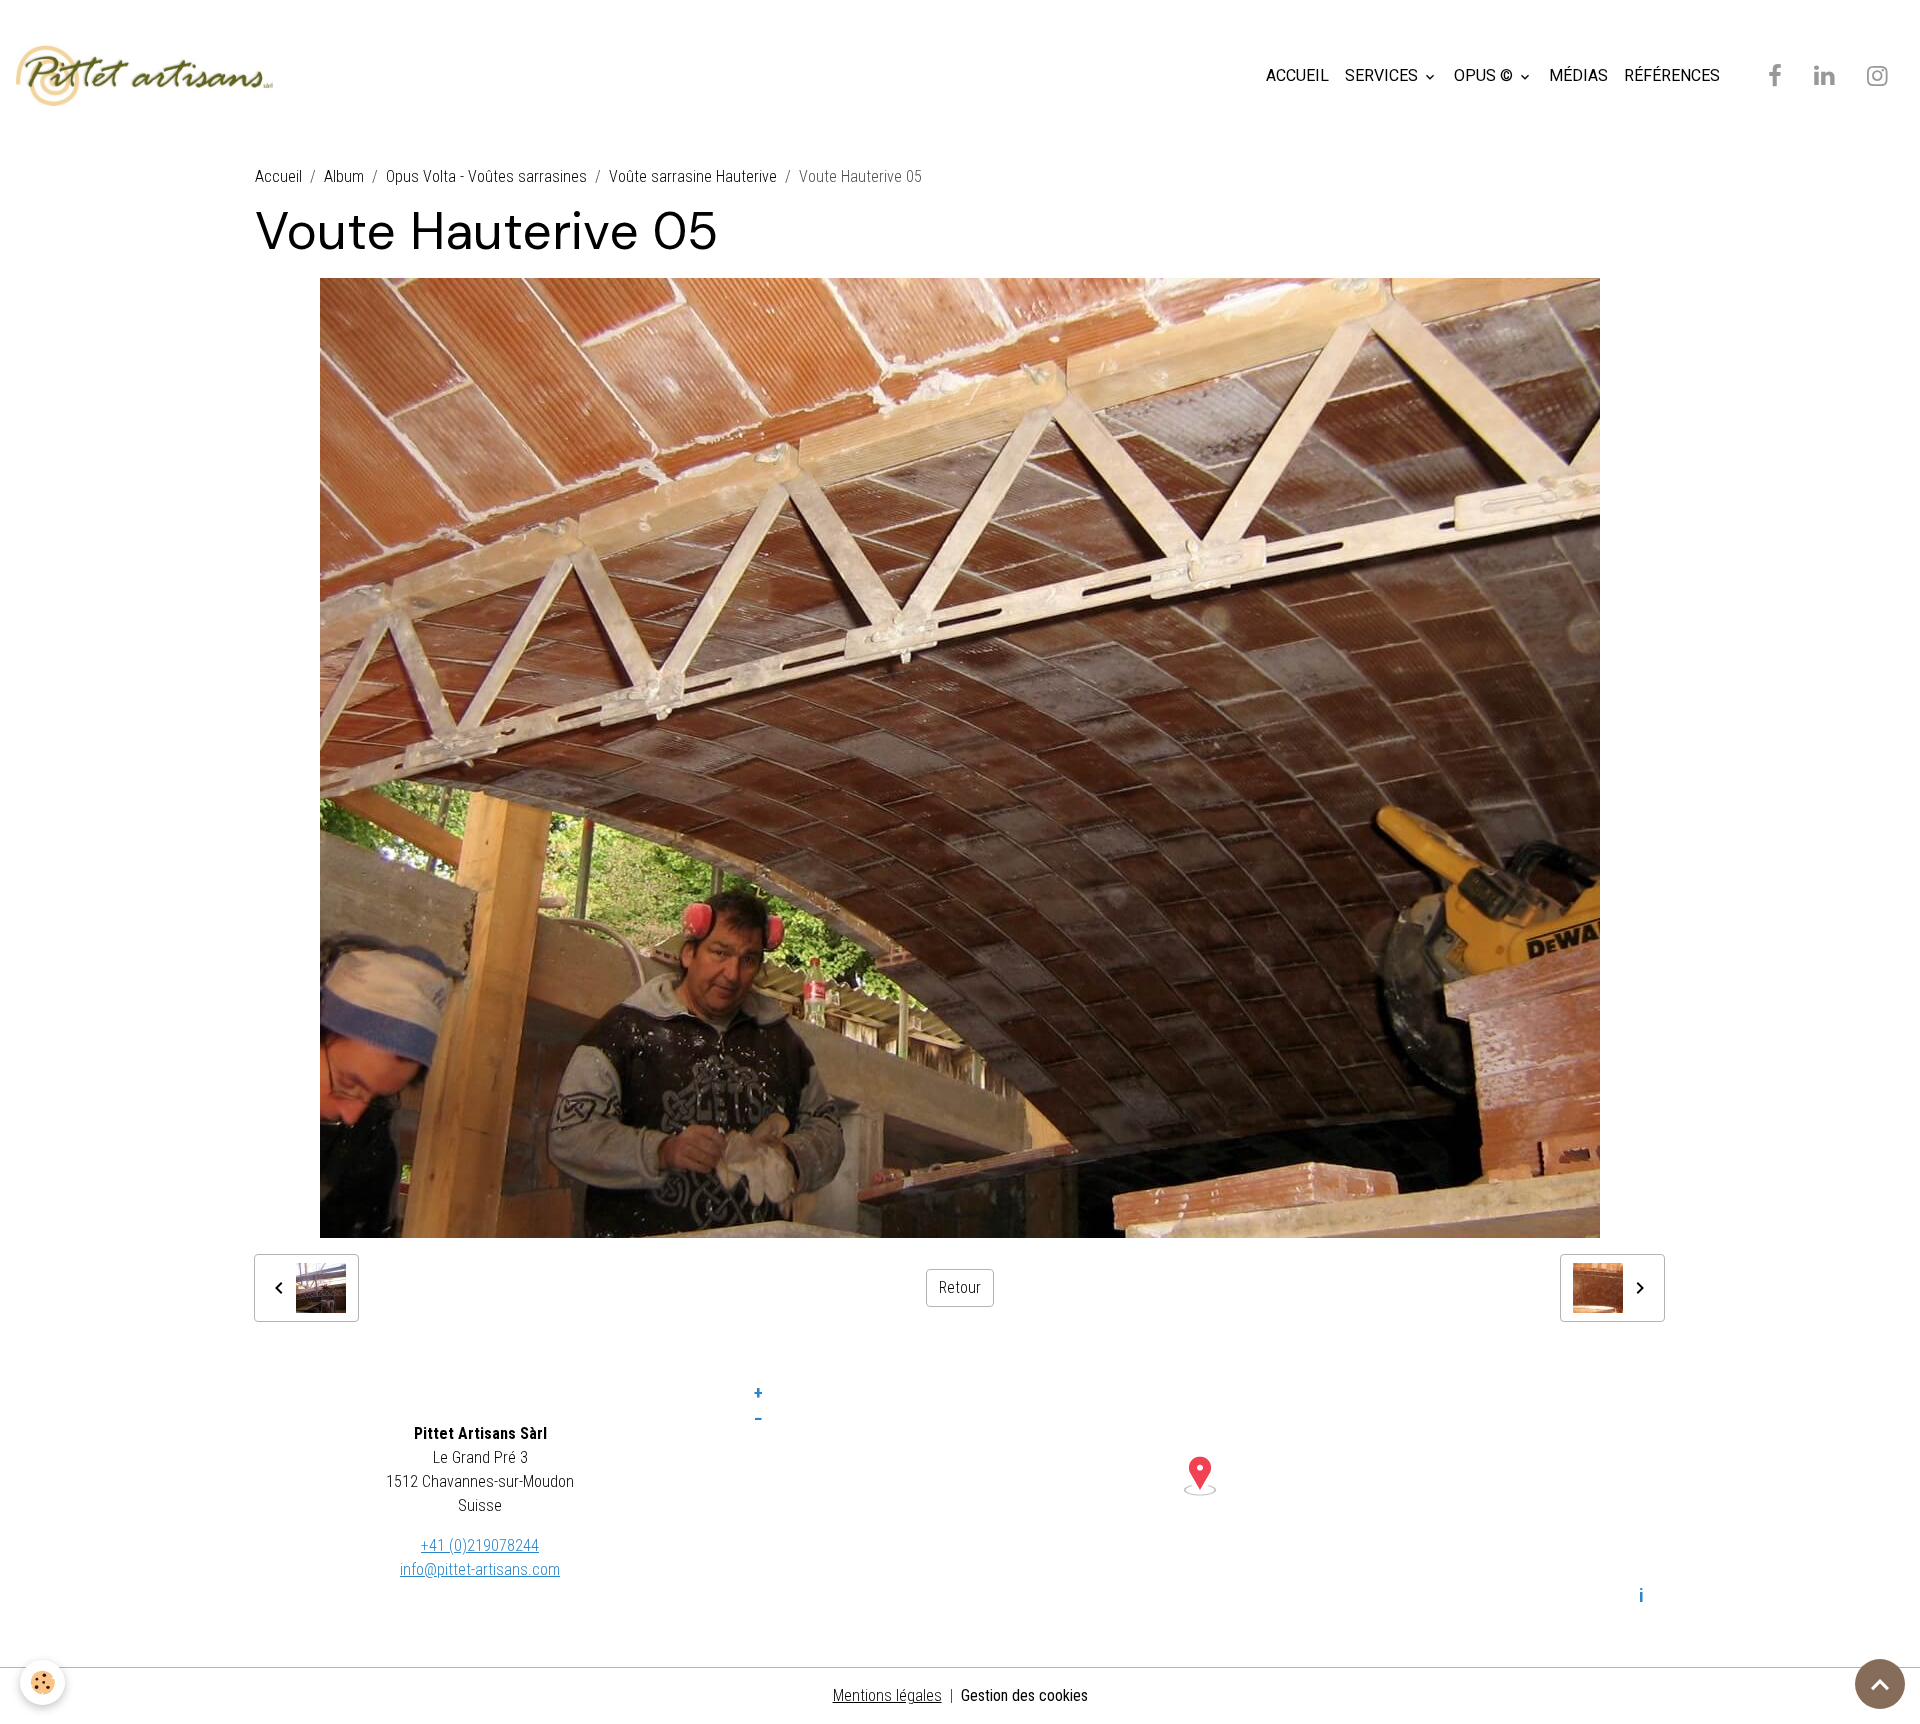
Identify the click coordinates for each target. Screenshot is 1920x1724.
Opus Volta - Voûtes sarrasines (486, 176)
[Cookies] (42, 1682)
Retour (960, 1287)
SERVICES (1383, 75)
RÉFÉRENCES (1672, 75)
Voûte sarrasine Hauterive (693, 176)
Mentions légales (887, 1695)
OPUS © (1485, 75)
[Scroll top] (1880, 1684)
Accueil (278, 176)
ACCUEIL (1297, 75)
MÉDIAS (1578, 75)
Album (344, 176)
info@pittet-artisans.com (480, 1569)
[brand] (148, 76)
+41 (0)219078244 (480, 1545)
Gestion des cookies (1024, 1695)
